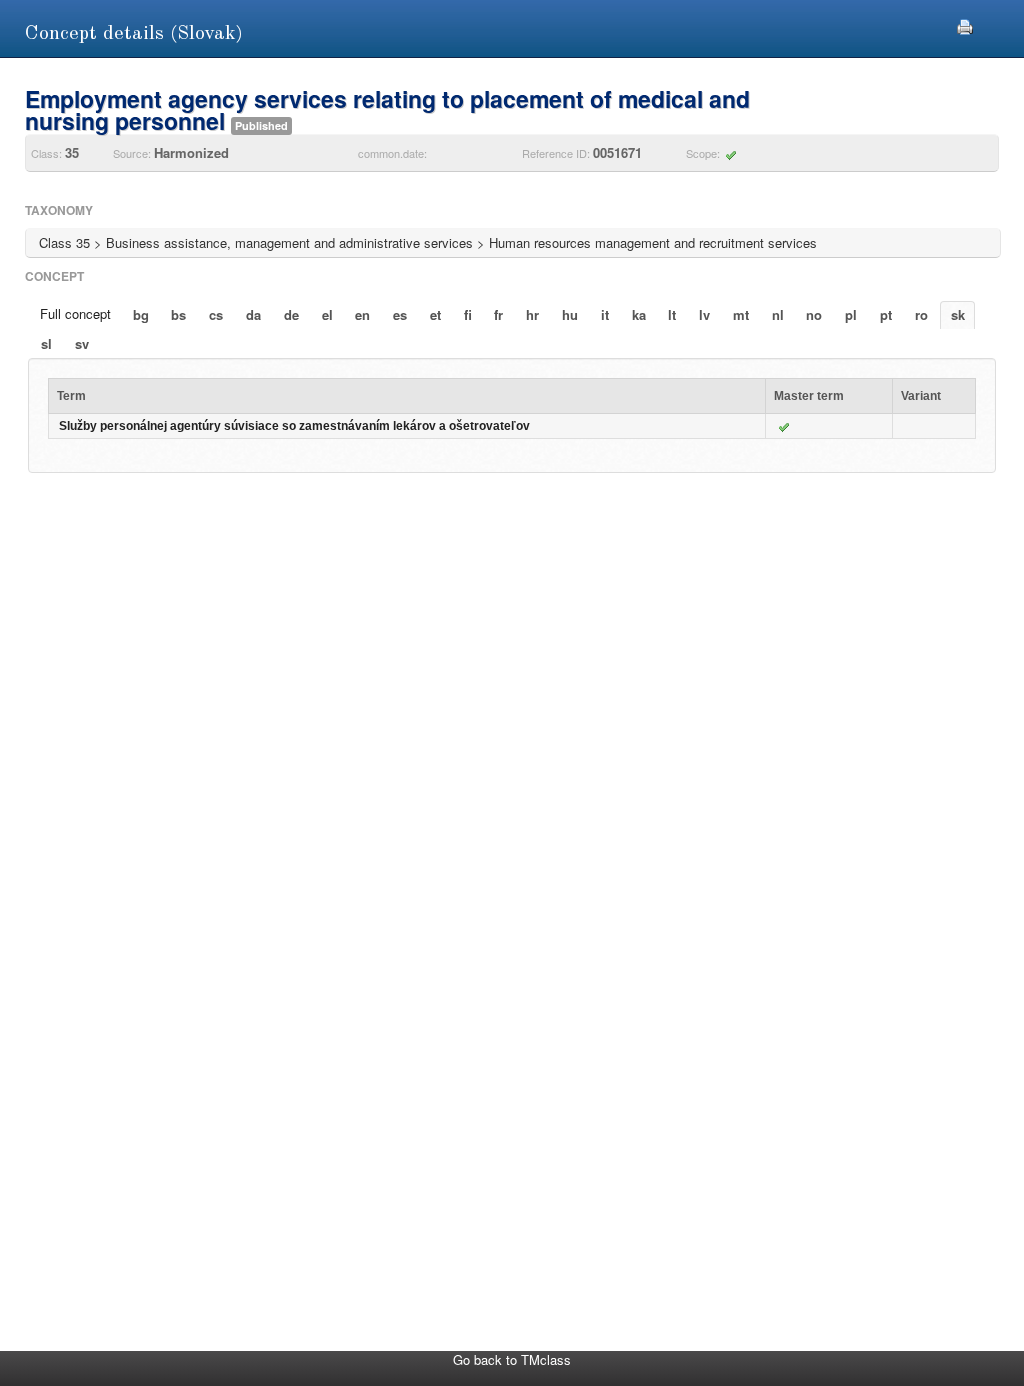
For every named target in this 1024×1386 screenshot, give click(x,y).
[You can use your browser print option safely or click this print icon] (965, 24)
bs (178, 314)
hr (532, 314)
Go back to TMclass (512, 1359)
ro (921, 314)
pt (886, 314)
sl (46, 343)
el (327, 314)
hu (570, 314)
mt (741, 314)
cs (216, 314)
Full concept (75, 313)
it (605, 314)
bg (141, 314)
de (291, 314)
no (814, 314)
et (435, 314)
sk (958, 314)
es (400, 314)
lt (672, 314)
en (362, 314)
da (253, 314)
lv (704, 314)
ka (639, 314)
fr (498, 314)
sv (82, 343)
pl (851, 314)
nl (778, 314)
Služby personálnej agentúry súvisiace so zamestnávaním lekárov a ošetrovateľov (294, 426)
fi (468, 314)
